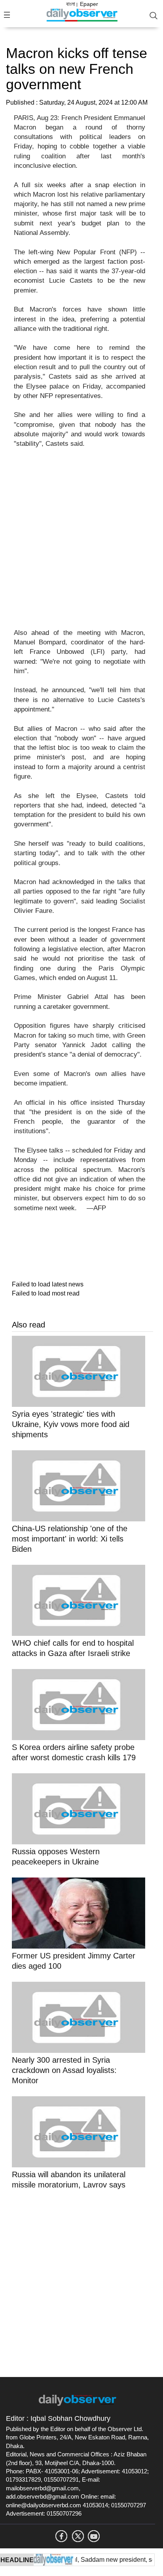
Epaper (89, 4)
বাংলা (71, 4)
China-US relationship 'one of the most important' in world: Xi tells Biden (70, 1539)
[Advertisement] (81, 543)
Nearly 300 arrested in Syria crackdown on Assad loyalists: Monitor (64, 2070)
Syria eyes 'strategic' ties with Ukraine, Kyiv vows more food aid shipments (71, 1424)
